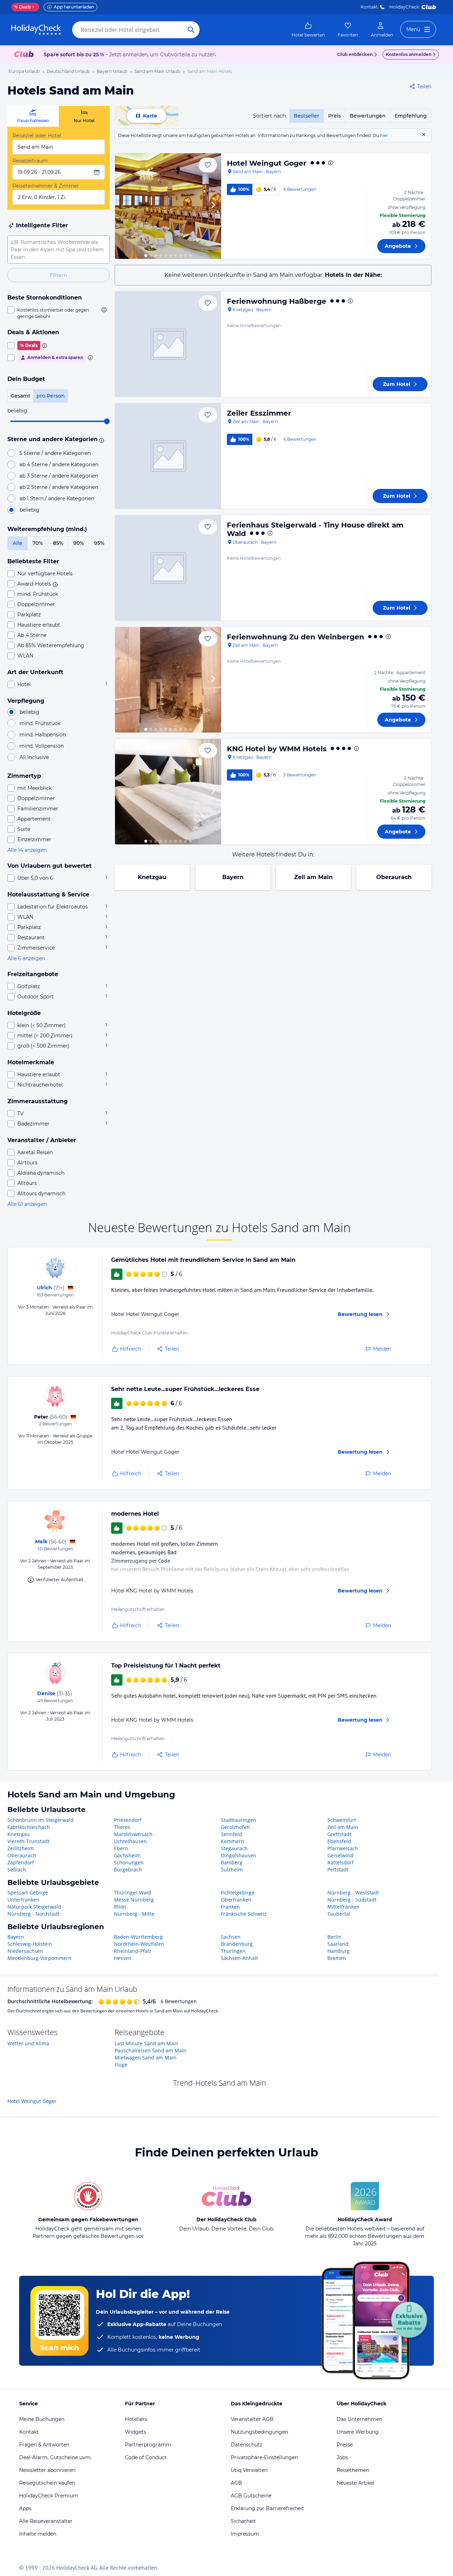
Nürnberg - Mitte (134, 1914)
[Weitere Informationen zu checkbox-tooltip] (103, 310)
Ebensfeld (339, 1841)
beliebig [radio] (29, 510)
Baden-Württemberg (138, 1937)
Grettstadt (339, 1834)
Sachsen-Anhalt (239, 1958)
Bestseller (306, 116)
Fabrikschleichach (29, 1827)
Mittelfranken (343, 1907)
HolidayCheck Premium (49, 2496)
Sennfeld (231, 1834)
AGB (236, 2483)
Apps (25, 2508)
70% (38, 543)
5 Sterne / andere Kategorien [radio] (55, 453)
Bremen (337, 1958)
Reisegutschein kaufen (47, 2483)
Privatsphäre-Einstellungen (264, 2457)
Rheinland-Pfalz (133, 1951)
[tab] (33, 116)
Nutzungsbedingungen (259, 2432)
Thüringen (233, 1951)
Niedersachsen (25, 1951)
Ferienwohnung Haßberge (277, 301)
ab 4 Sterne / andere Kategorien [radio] (59, 465)
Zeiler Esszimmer (259, 413)
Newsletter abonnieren (47, 2470)
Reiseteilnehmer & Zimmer (46, 186)
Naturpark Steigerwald (34, 1907)
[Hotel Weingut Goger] (168, 206)
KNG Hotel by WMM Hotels (277, 749)
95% (99, 543)
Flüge (121, 2065)
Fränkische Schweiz (244, 1914)
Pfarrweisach (343, 1848)
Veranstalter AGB (252, 2419)
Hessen (123, 1958)
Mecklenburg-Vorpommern (39, 1958)
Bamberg (232, 1862)
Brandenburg (237, 1944)
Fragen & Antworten (44, 2445)
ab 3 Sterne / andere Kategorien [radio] (59, 476)
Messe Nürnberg (134, 1900)
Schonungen (129, 1862)
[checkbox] (59, 313)
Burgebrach (128, 1870)
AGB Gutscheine (251, 2496)
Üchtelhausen (130, 1841)
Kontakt (369, 7)
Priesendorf (128, 1820)
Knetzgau (152, 877)
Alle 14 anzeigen (27, 850)
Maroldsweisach (133, 1834)
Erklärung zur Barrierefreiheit (267, 2508)
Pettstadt (338, 1870)
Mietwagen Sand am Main (146, 2058)
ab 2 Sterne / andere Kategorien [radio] (59, 487)
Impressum (245, 2534)
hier (384, 135)
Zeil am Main (313, 877)
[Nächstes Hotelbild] (213, 206)
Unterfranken (23, 1900)
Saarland (338, 1944)
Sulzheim (232, 1870)
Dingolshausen (239, 1855)
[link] (308, 30)
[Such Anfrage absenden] (191, 30)
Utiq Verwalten (249, 2470)
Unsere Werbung (358, 2432)
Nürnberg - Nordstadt (33, 1914)
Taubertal (339, 1914)
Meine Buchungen (42, 2419)
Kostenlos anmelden (409, 54)
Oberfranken (236, 1900)
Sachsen (231, 1937)
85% (58, 543)
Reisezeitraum (30, 161)
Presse (345, 2445)
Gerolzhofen (235, 1827)
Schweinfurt (342, 1820)
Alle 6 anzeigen (26, 958)
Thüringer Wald (133, 1893)
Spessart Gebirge (28, 1893)
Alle (18, 543)
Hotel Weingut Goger (267, 163)
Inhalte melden (38, 2534)
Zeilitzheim (21, 1848)
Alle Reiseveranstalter (46, 2521)
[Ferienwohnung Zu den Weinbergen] (168, 680)
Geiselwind (340, 1855)
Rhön (120, 1907)
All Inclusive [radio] (34, 757)
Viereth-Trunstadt (28, 1841)
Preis (334, 116)
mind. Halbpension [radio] (43, 735)
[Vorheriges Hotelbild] (124, 206)
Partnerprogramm (148, 2445)
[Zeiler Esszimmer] (168, 456)
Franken (230, 1907)
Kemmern (233, 1841)
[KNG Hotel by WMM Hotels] (168, 792)
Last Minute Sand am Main (147, 2043)
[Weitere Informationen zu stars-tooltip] (101, 440)
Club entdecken (355, 54)
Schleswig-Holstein (30, 1944)
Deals (22, 7)
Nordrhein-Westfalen (139, 1944)
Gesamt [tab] (21, 396)
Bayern (233, 877)
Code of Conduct (146, 2457)
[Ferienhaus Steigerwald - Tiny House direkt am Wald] (168, 568)
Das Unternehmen (359, 2419)
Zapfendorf (21, 1862)
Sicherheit (243, 2521)
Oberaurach (394, 877)
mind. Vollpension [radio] (42, 746)
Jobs (342, 2457)
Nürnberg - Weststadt (353, 1893)
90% (79, 543)
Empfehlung (411, 116)
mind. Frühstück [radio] (40, 723)
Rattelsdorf (340, 1862)
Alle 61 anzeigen (27, 1204)
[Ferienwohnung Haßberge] (168, 344)
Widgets (136, 2432)
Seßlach (17, 1870)
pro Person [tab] (51, 396)
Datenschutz (246, 2445)
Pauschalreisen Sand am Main (151, 2050)
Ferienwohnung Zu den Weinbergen (296, 637)
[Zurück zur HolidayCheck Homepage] (36, 30)
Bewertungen (368, 116)
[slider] (107, 421)
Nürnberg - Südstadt (352, 1900)
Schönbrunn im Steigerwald (41, 1820)
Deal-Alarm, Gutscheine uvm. (55, 2457)
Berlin (334, 1937)
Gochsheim (127, 1855)
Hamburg (339, 1951)
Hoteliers (136, 2419)
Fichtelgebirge (238, 1893)
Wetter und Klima (28, 2043)
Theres (122, 1827)
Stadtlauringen (239, 1820)
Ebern (121, 1848)
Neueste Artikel (355, 2483)
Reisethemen (353, 2470)
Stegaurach (234, 1848)
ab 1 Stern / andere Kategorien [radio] (57, 498)
